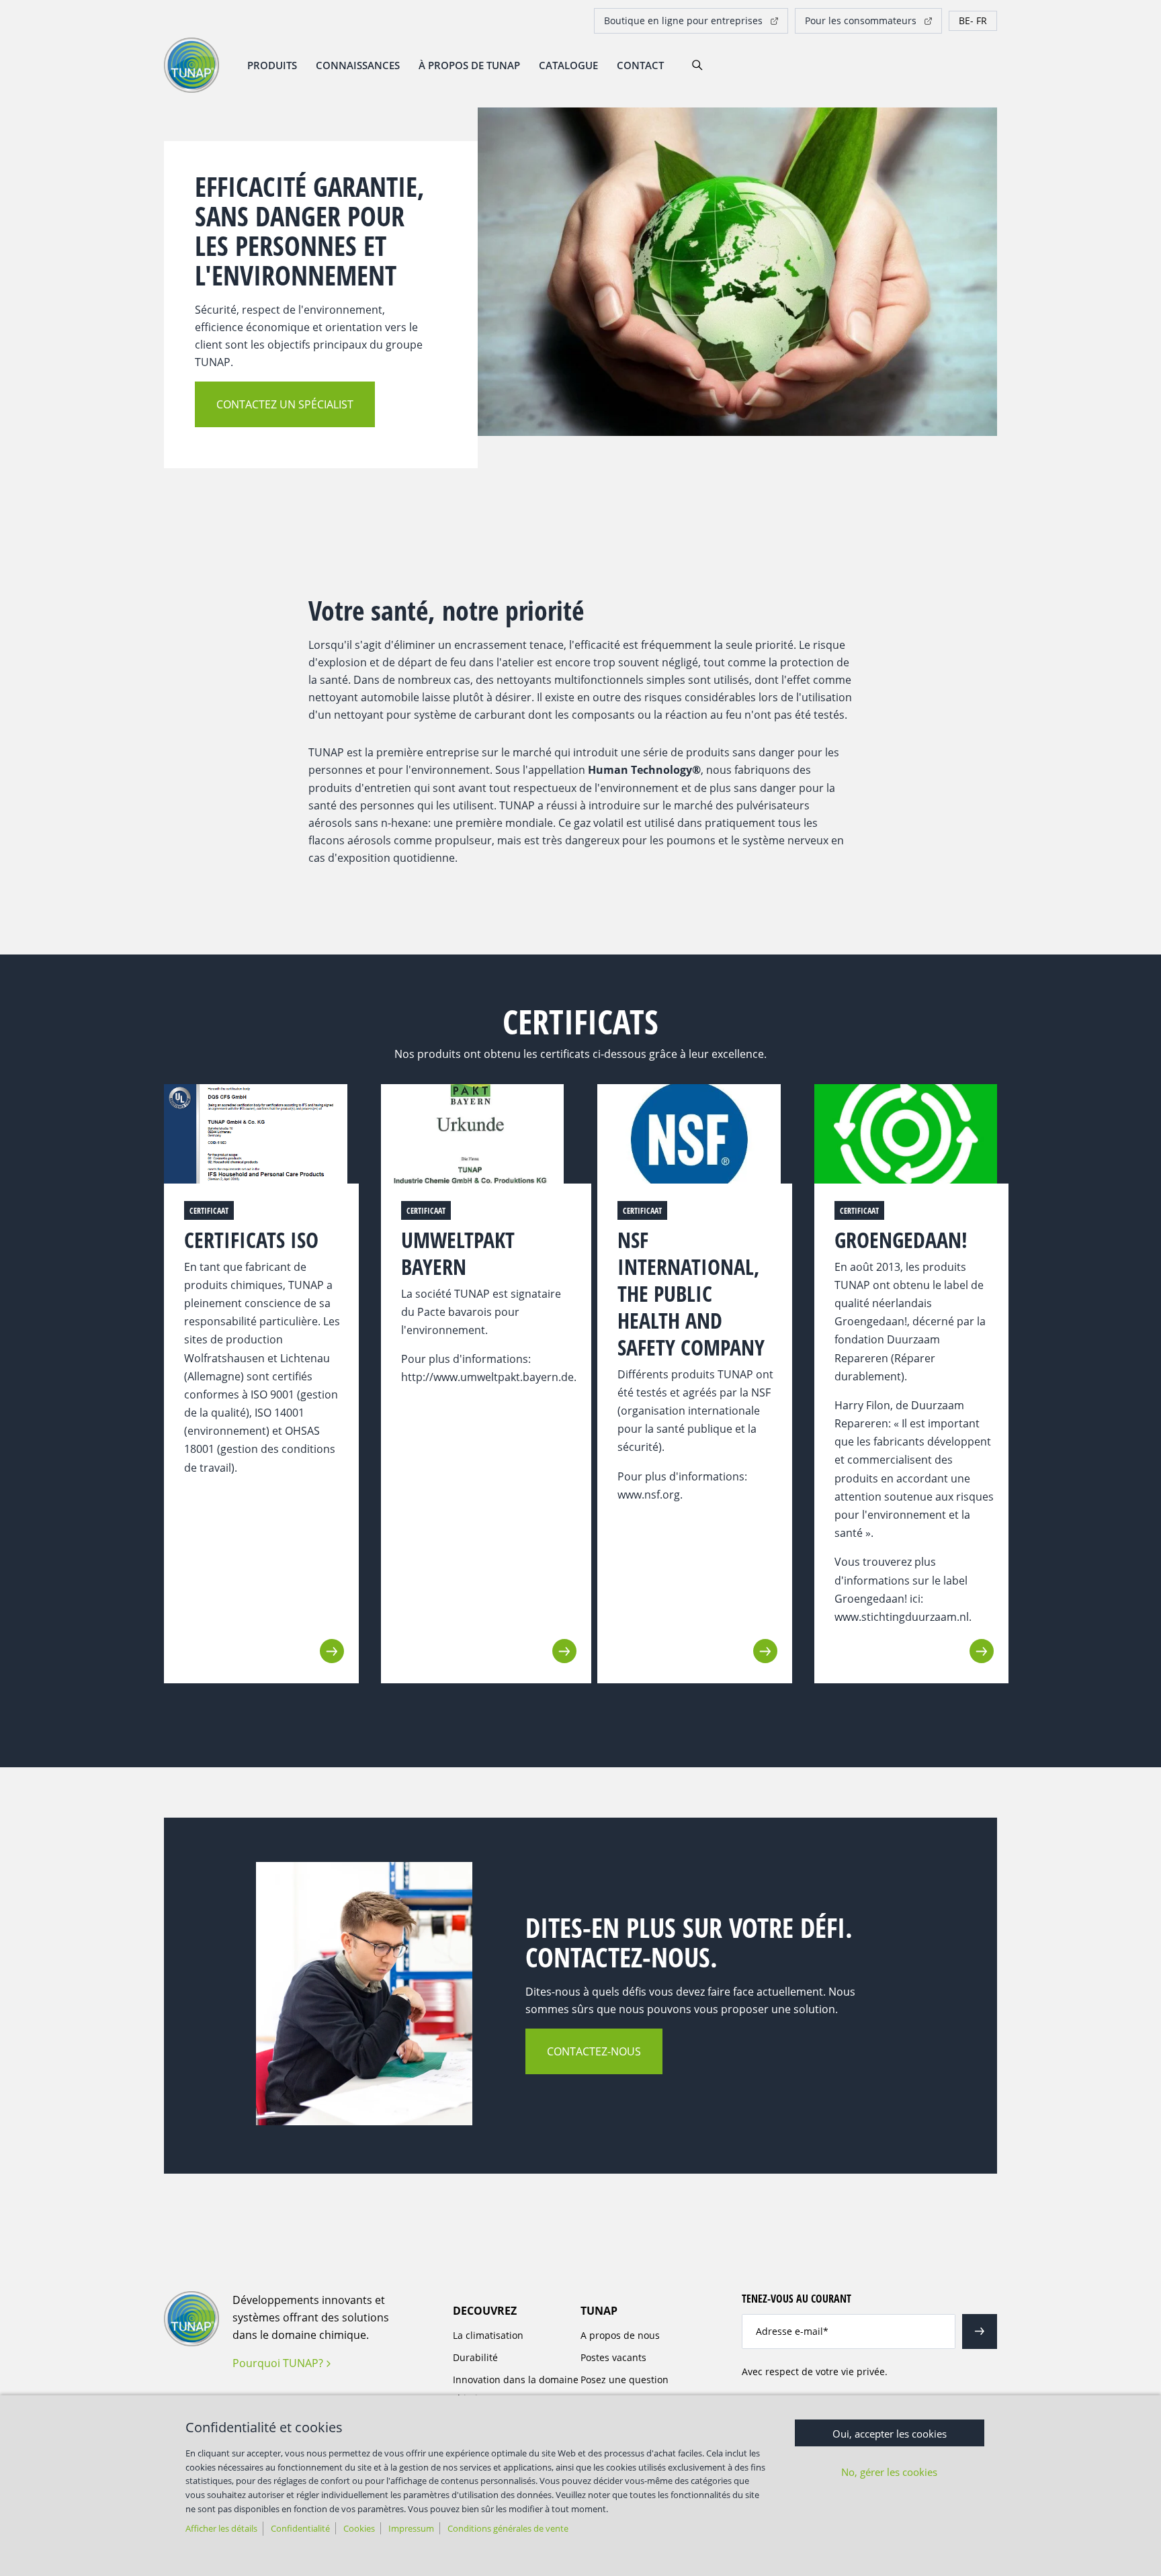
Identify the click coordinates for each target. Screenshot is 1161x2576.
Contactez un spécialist (285, 404)
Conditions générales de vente (508, 2528)
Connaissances (358, 65)
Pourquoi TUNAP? (278, 2363)
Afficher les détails (221, 2528)
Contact (640, 65)
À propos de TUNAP (469, 65)
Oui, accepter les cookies (890, 2434)
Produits (272, 65)
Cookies (359, 2528)
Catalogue (568, 65)
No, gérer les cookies (889, 2472)
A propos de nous (620, 2335)
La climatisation (488, 2335)
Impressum (411, 2528)
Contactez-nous (594, 2051)
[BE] (973, 21)
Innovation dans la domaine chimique (516, 2389)
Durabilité (475, 2357)
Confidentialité (300, 2528)
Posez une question (625, 2380)
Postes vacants (613, 2357)
